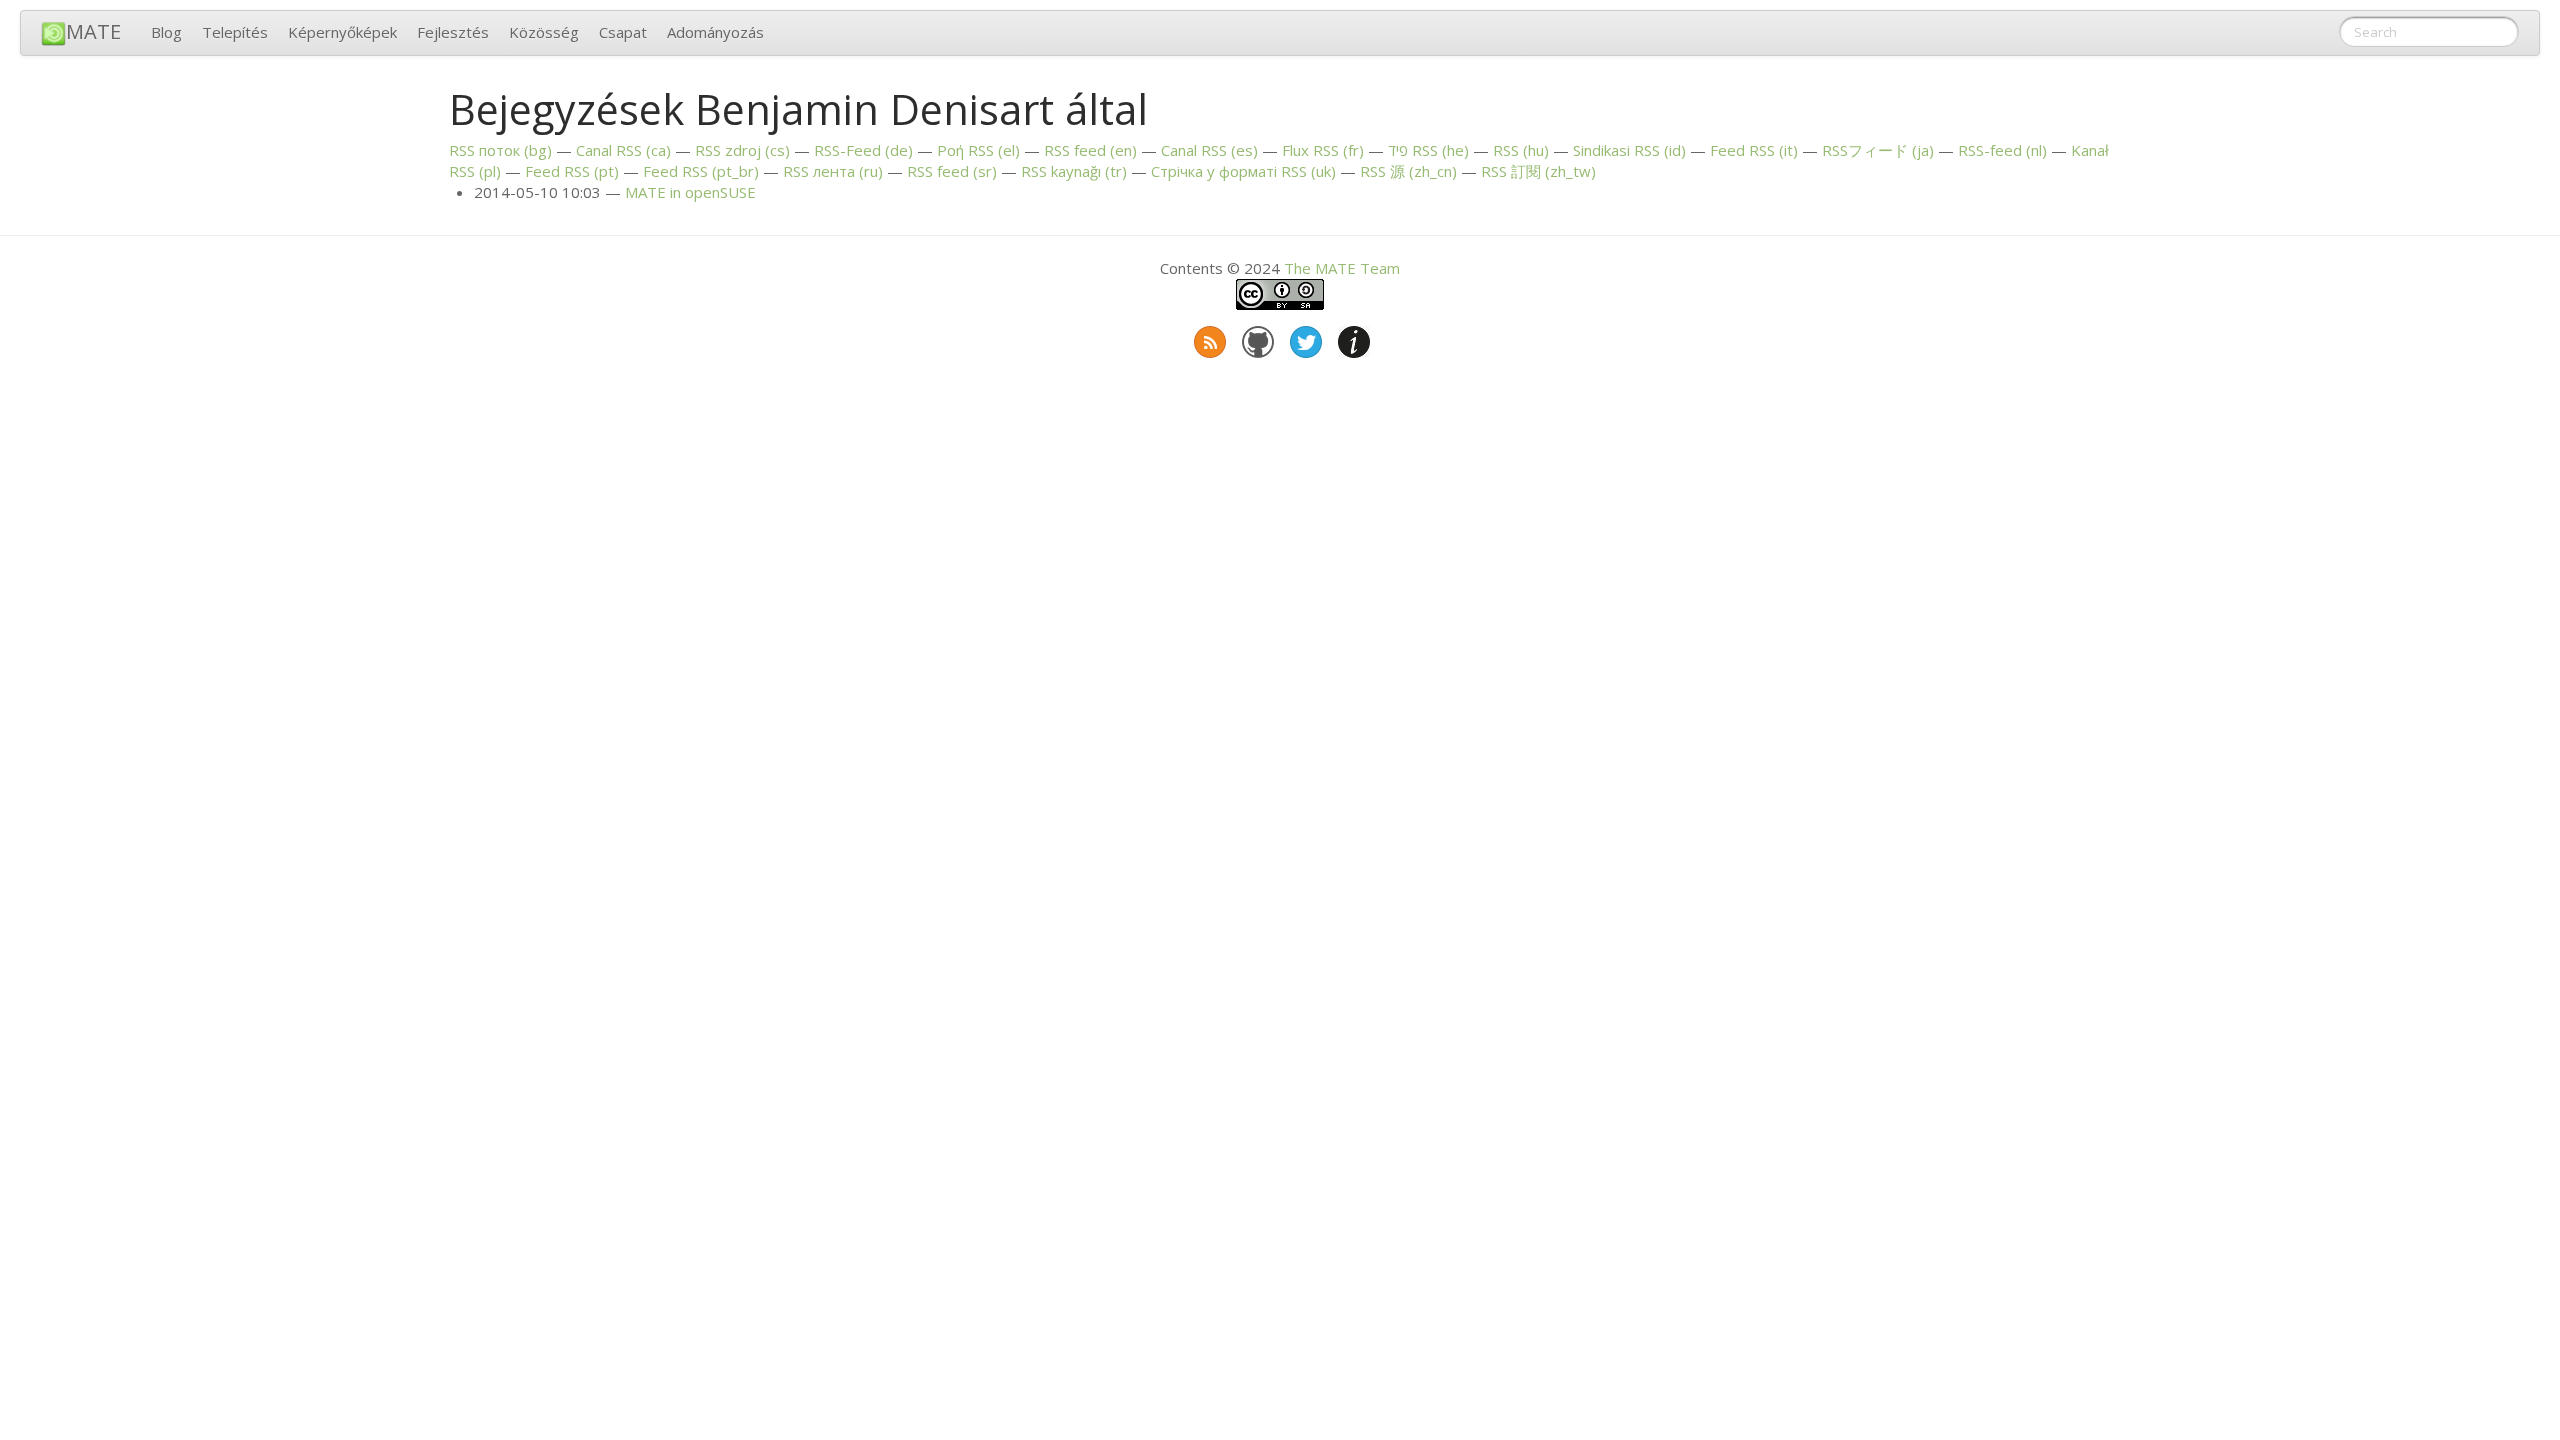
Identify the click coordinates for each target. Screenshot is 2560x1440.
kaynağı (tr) (1074, 171)
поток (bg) (500, 150)
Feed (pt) (572, 171)
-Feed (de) (863, 150)
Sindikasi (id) (1629, 150)
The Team (1342, 268)
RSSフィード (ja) (1878, 150)
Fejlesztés (453, 32)
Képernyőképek (342, 32)
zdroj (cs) (742, 150)
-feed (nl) (2002, 150)
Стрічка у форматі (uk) (1243, 171)
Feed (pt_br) (701, 171)
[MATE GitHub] (1256, 338)
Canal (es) (1209, 150)
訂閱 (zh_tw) (1538, 171)
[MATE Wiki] (1352, 338)
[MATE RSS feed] (1208, 338)
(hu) (1521, 150)
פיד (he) (1428, 150)
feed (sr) (952, 171)
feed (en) (1090, 150)
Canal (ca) (623, 150)
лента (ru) (833, 171)
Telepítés (235, 32)
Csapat (623, 32)
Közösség (544, 32)
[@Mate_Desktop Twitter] (1304, 338)
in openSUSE (690, 192)
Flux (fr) (1323, 150)
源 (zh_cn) (1408, 171)
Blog (166, 32)
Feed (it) (1754, 150)
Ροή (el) (978, 150)
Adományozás (715, 32)
